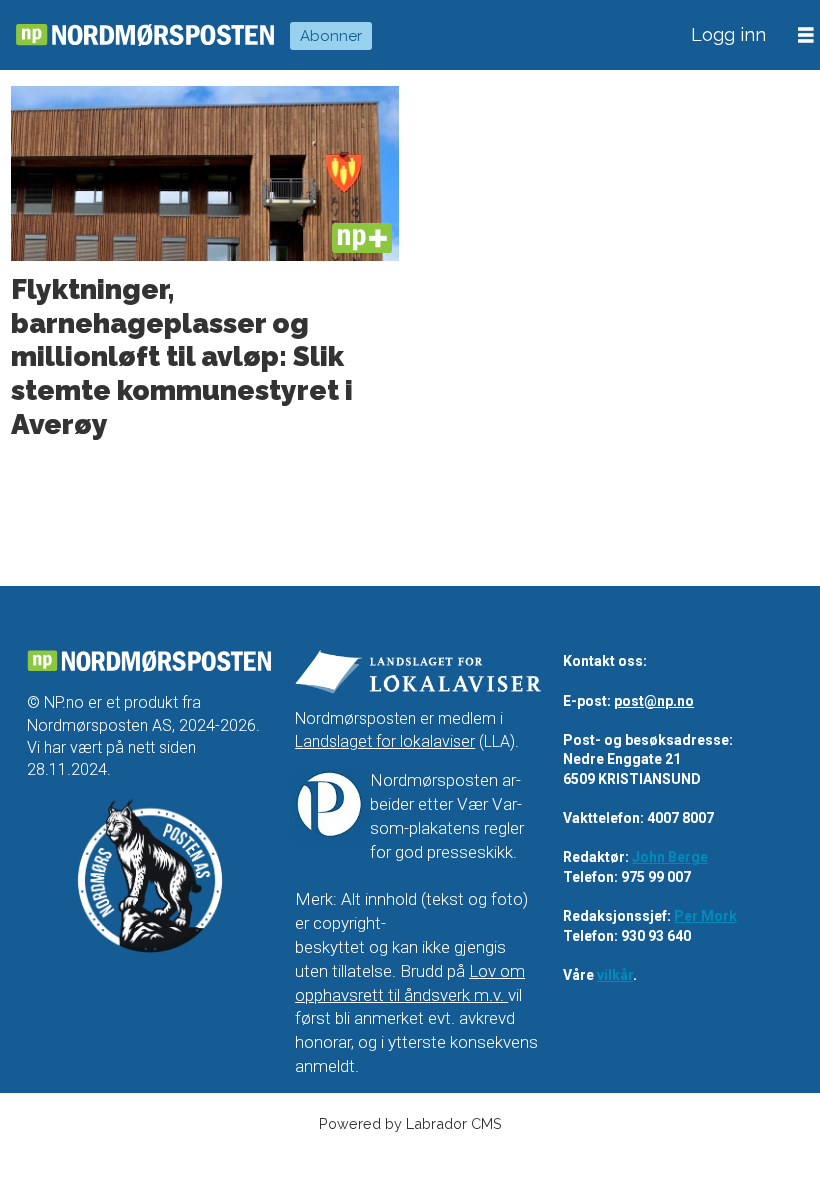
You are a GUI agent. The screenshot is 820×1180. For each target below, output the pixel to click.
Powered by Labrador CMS (410, 1123)
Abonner (331, 36)
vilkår (615, 975)
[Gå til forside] (145, 35)
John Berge (670, 857)
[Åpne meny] (806, 35)
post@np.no (654, 701)
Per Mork (705, 916)
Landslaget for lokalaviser (385, 741)
